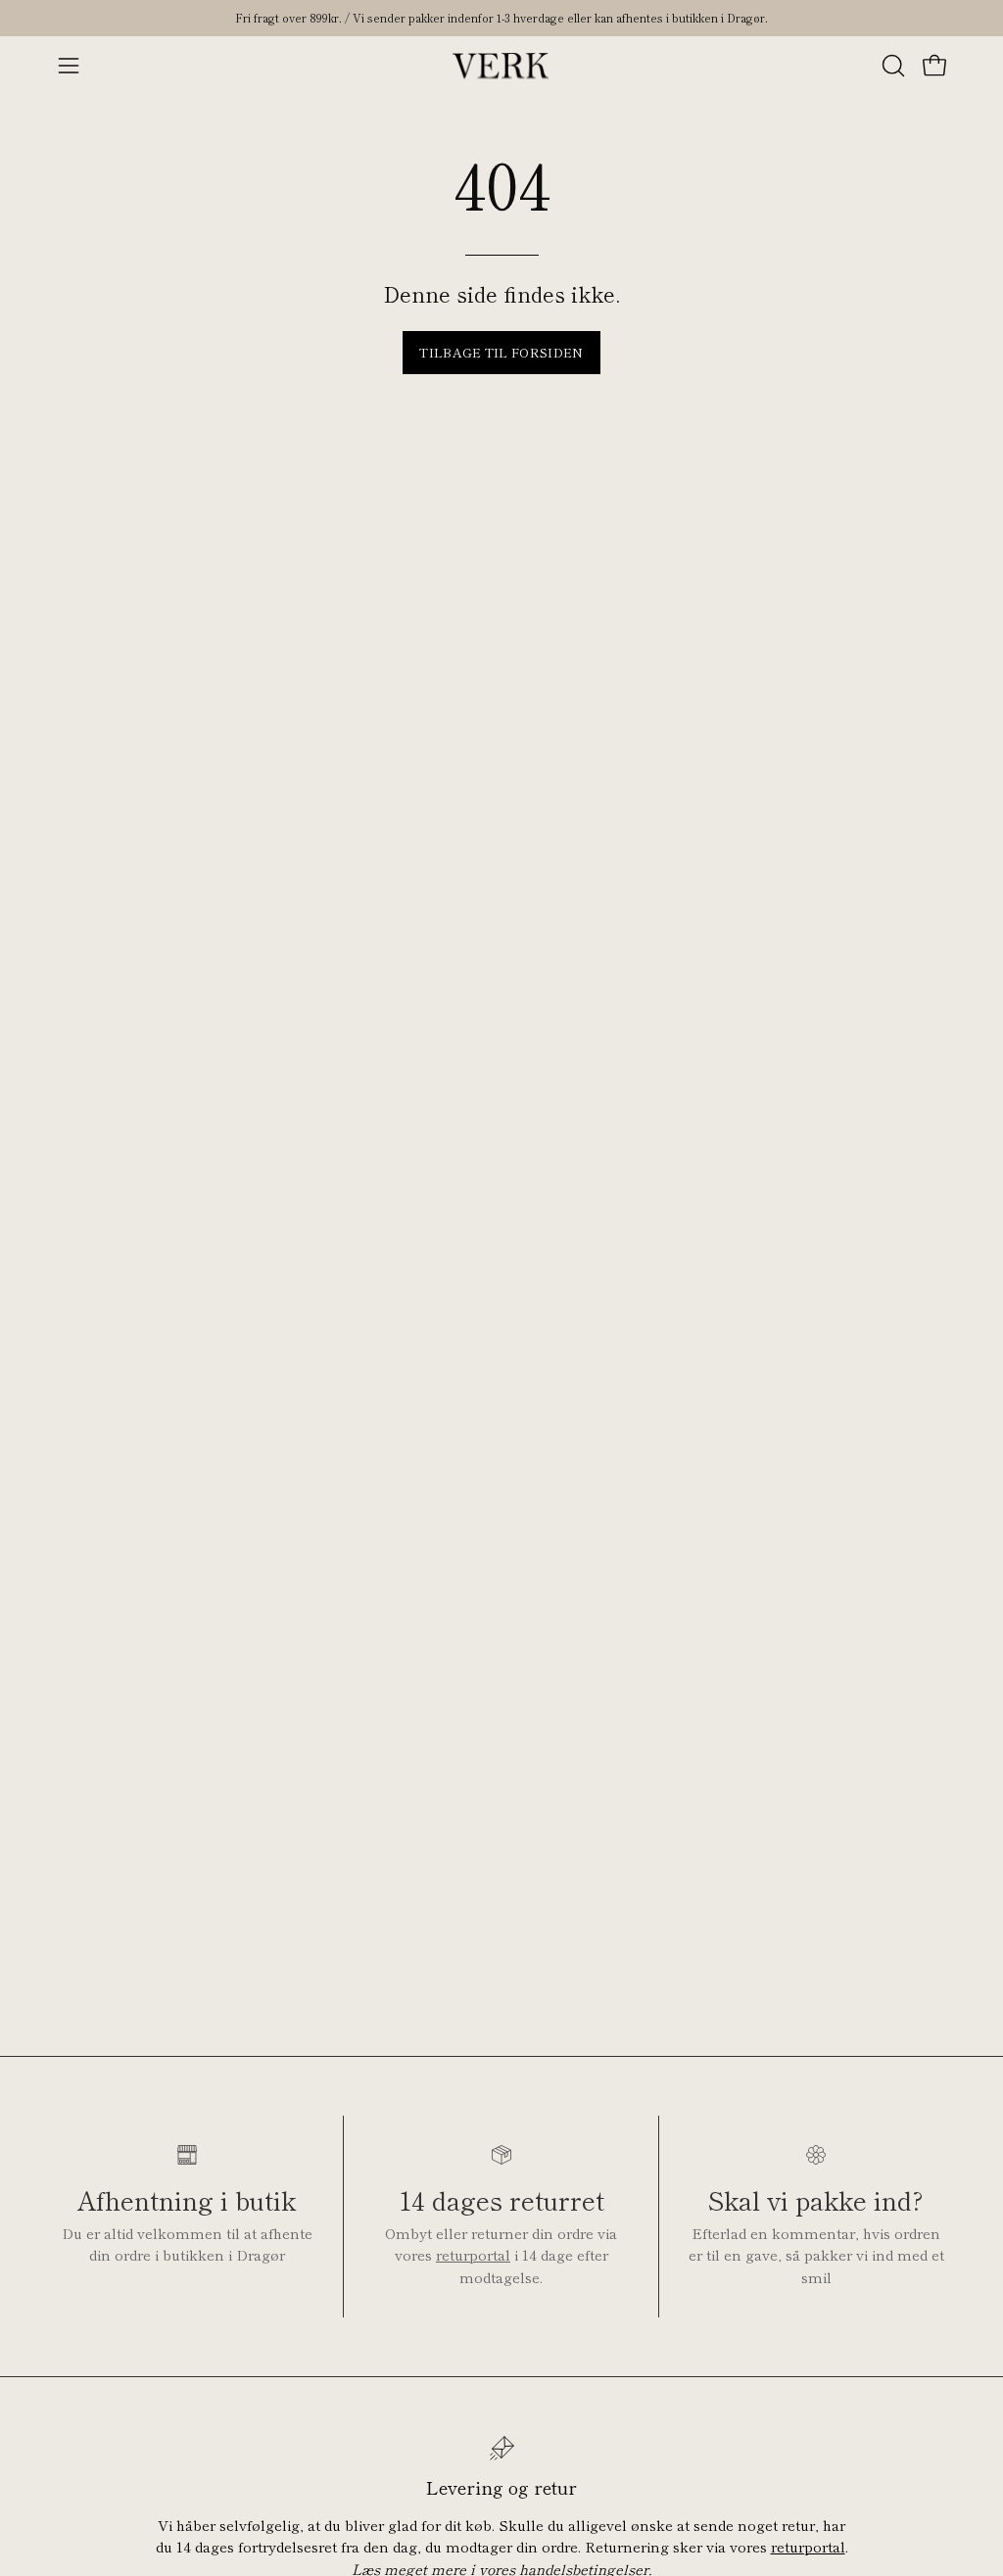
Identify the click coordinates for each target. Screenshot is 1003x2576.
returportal (473, 2254)
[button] (891, 66)
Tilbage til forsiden (501, 352)
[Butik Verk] (501, 66)
